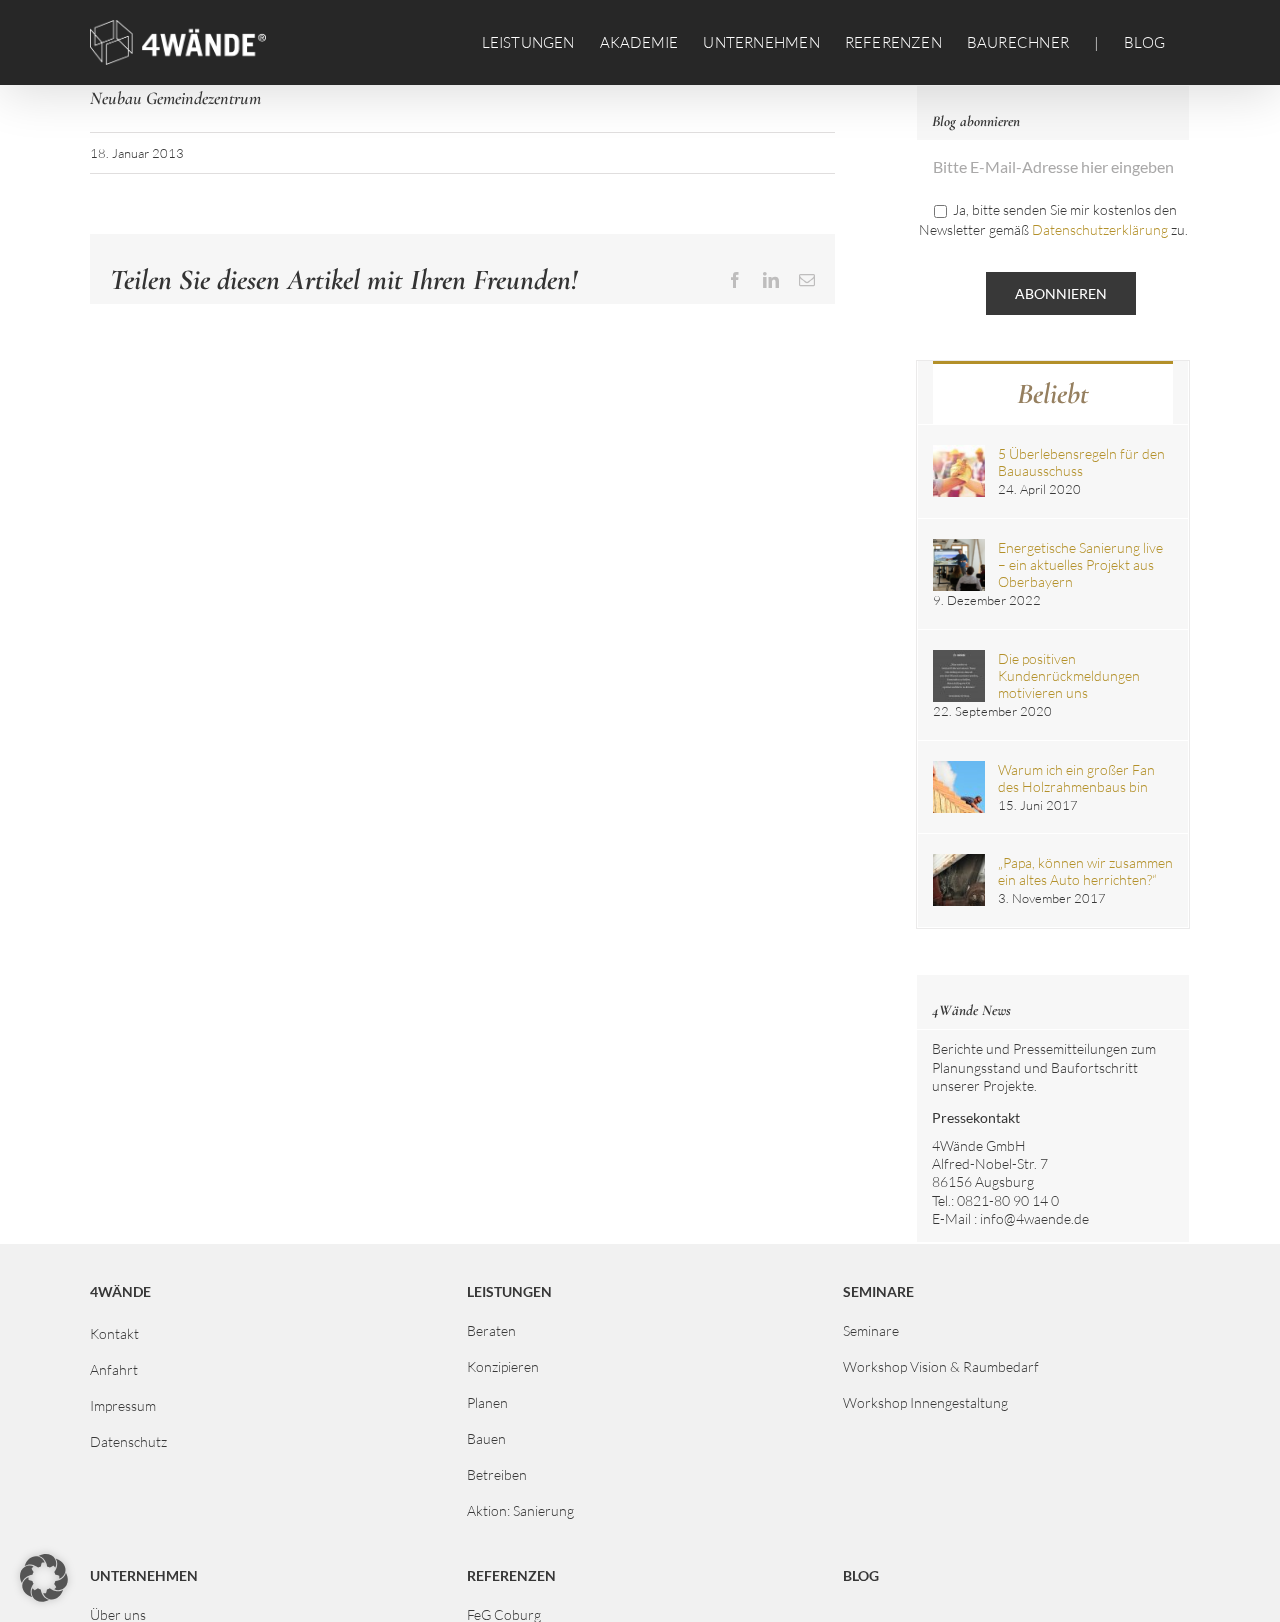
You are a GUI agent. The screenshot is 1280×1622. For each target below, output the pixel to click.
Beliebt (1053, 393)
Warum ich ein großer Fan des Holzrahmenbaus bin (1076, 778)
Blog (861, 1575)
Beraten (491, 1330)
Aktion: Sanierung (520, 1510)
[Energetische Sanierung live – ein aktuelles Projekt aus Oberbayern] (959, 547)
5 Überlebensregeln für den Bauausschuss (1081, 462)
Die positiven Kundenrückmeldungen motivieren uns (1069, 675)
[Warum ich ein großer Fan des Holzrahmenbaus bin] (959, 769)
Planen (487, 1402)
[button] (44, 1578)
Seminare (871, 1330)
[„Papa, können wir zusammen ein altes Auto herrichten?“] (959, 862)
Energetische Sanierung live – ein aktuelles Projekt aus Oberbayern (1080, 564)
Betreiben (497, 1474)
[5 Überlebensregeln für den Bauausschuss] (959, 453)
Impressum (123, 1405)
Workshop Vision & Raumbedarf (941, 1366)
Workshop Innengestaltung (925, 1402)
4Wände (120, 1291)
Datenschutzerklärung (1100, 229)
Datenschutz (128, 1441)
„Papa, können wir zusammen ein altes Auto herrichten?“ (1085, 871)
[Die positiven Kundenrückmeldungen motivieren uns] (959, 658)
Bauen (486, 1438)
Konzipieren (503, 1366)
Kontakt (114, 1333)
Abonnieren (1061, 293)
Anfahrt (114, 1369)
